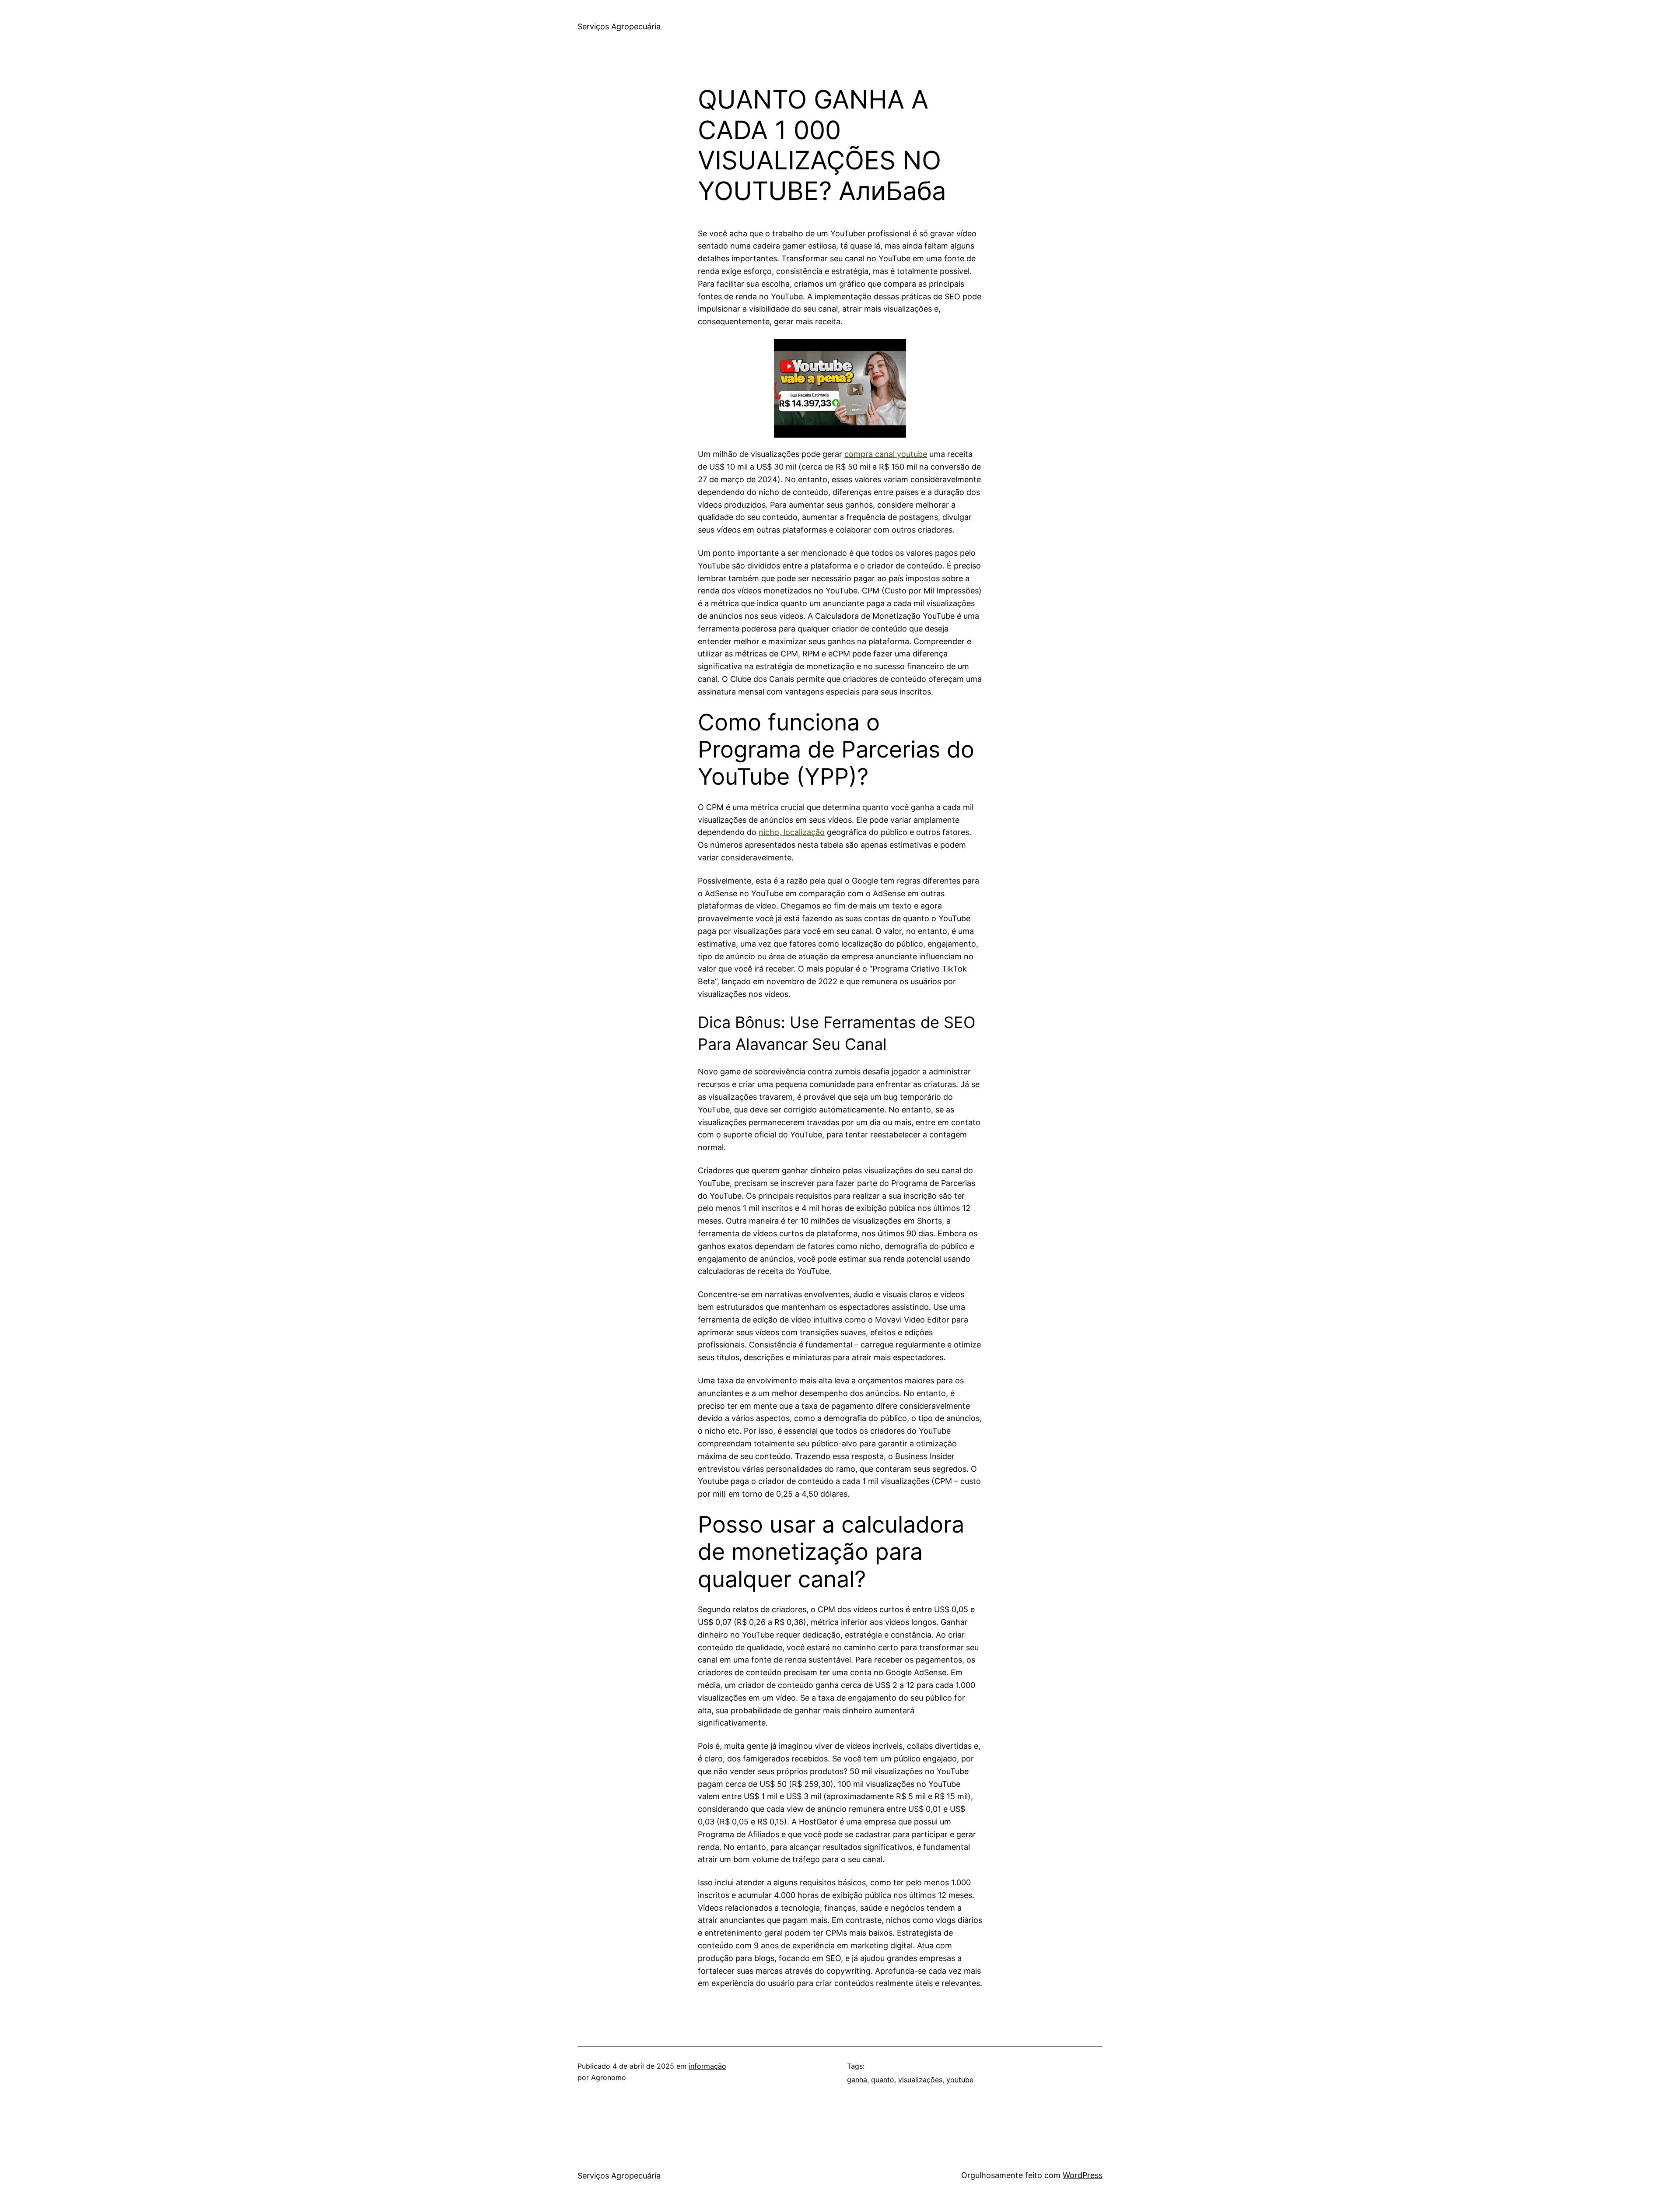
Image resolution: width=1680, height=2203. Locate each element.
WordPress (1083, 2175)
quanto (883, 2080)
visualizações (920, 2080)
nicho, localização (792, 832)
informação (707, 2066)
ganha (857, 2080)
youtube (960, 2080)
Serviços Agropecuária (619, 26)
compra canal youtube (886, 454)
